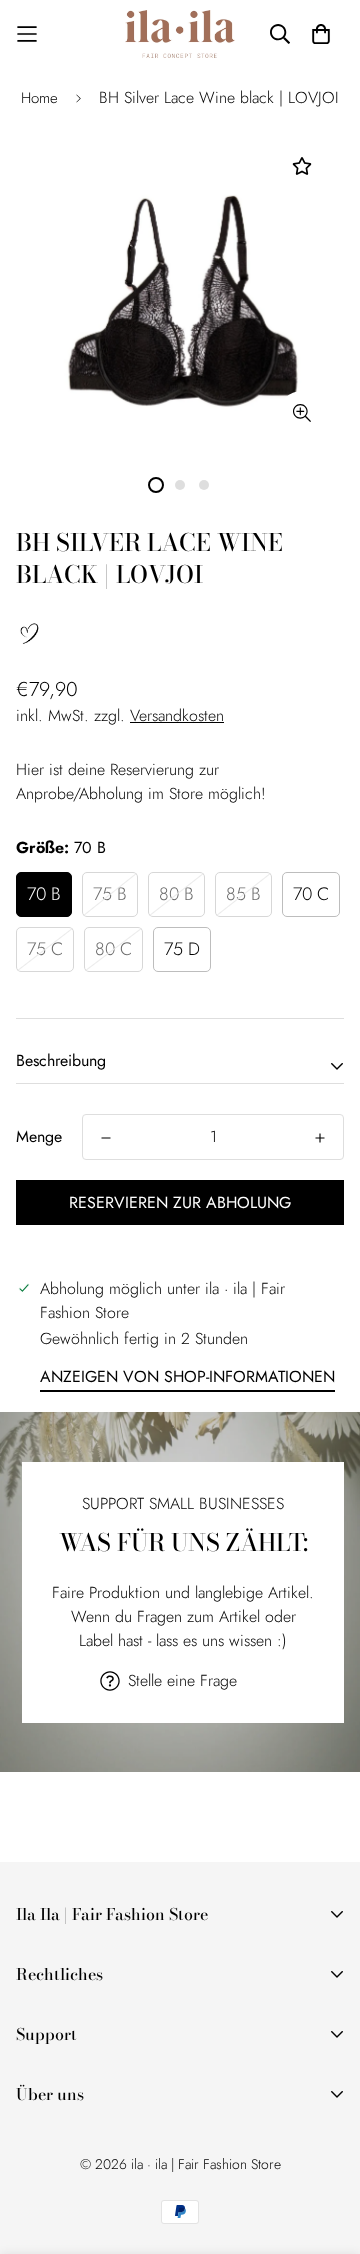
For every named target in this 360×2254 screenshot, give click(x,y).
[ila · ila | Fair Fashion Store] (180, 34)
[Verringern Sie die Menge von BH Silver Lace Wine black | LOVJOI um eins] (106, 1138)
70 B (44, 894)
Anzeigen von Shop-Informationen (187, 1376)
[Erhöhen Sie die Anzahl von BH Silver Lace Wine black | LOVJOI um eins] (320, 1138)
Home (39, 98)
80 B (176, 894)
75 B (110, 894)
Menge (39, 1136)
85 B (243, 894)
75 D (182, 949)
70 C (311, 894)
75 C (45, 949)
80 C (113, 949)
